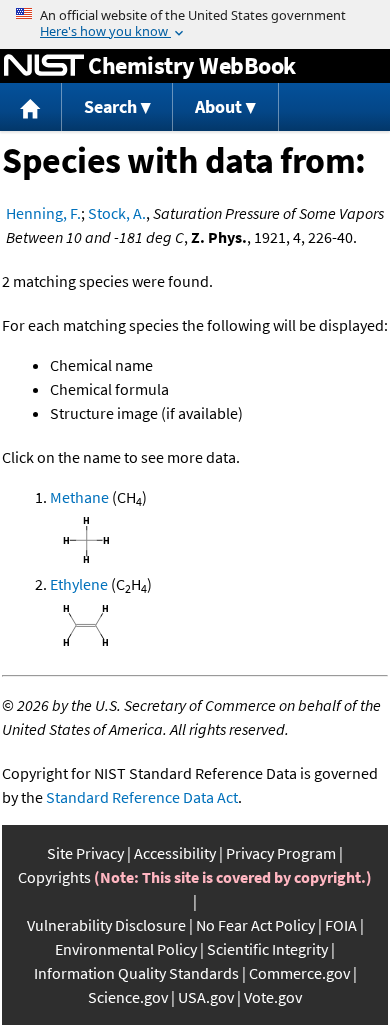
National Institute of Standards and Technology (44, 66)
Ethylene (79, 584)
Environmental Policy (126, 949)
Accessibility (175, 853)
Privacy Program (281, 853)
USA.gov (206, 997)
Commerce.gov (299, 973)
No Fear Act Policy (255, 925)
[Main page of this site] (31, 107)
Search (110, 106)
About (218, 106)
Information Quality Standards (136, 973)
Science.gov (128, 997)
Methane (79, 497)
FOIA (341, 925)
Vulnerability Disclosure (106, 925)
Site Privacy (85, 853)
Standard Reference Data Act (142, 797)
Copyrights (54, 877)
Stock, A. (117, 213)
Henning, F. (43, 213)
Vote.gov (273, 997)
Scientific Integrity (267, 949)
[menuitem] (31, 107)
